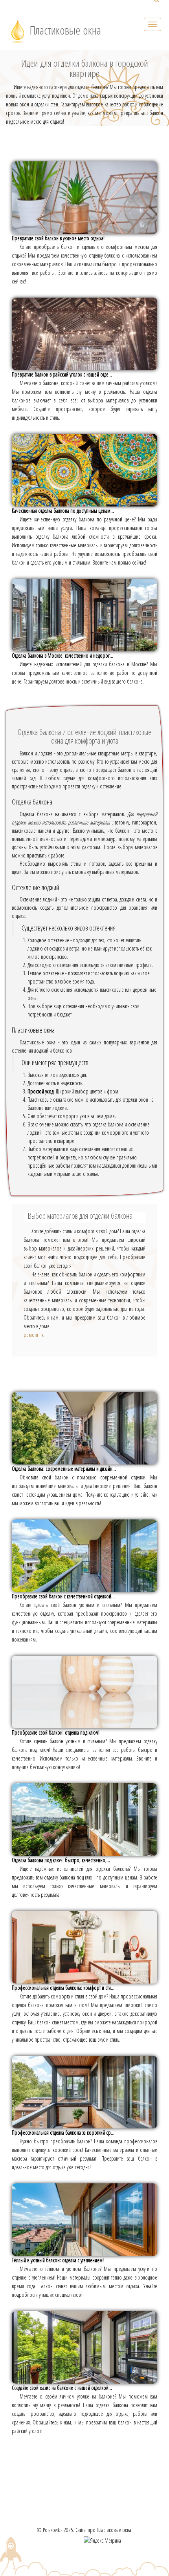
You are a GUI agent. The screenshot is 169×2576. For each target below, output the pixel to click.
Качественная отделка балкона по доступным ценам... (63, 511)
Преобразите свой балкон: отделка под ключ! (56, 1732)
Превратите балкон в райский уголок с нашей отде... (62, 374)
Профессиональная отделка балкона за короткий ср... (63, 2133)
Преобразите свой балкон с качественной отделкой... (63, 1596)
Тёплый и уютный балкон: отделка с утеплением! (58, 2260)
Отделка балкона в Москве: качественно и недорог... (62, 655)
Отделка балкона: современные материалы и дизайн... (64, 1469)
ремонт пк (34, 1335)
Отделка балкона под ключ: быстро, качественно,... (61, 1860)
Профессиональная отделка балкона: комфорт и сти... (63, 1988)
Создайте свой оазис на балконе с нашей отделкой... (62, 2388)
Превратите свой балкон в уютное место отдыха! (58, 238)
